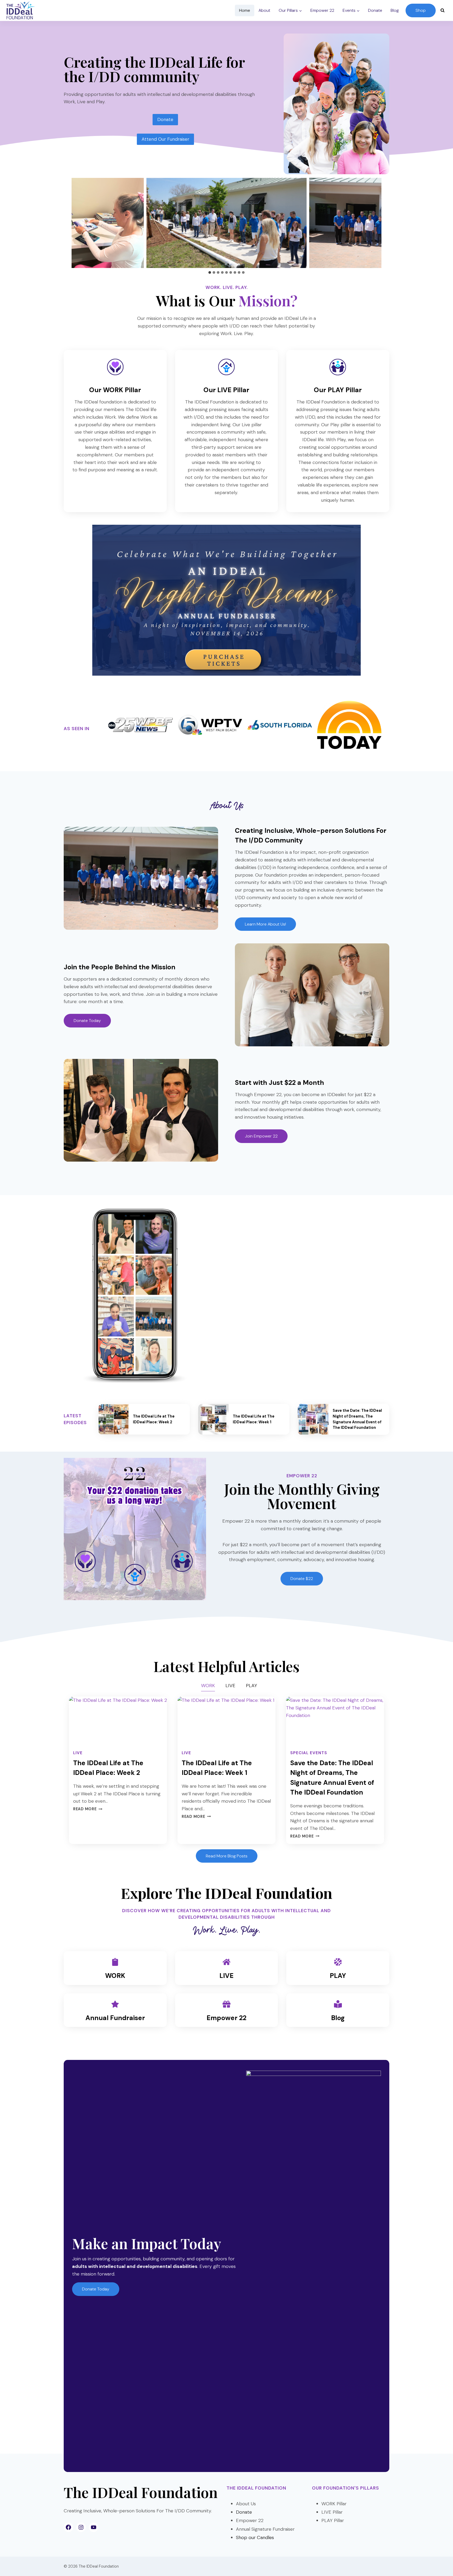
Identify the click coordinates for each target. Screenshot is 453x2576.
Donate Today (96, 2289)
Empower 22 (322, 10)
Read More (87, 1809)
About (264, 10)
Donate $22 (302, 1579)
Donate (375, 10)
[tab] (210, 272)
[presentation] (114, 1419)
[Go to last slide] (68, 223)
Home (245, 10)
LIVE (78, 1753)
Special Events (309, 1753)
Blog (395, 10)
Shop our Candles (255, 2537)
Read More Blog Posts (227, 1856)
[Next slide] (385, 223)
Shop (421, 10)
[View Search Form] (443, 10)
